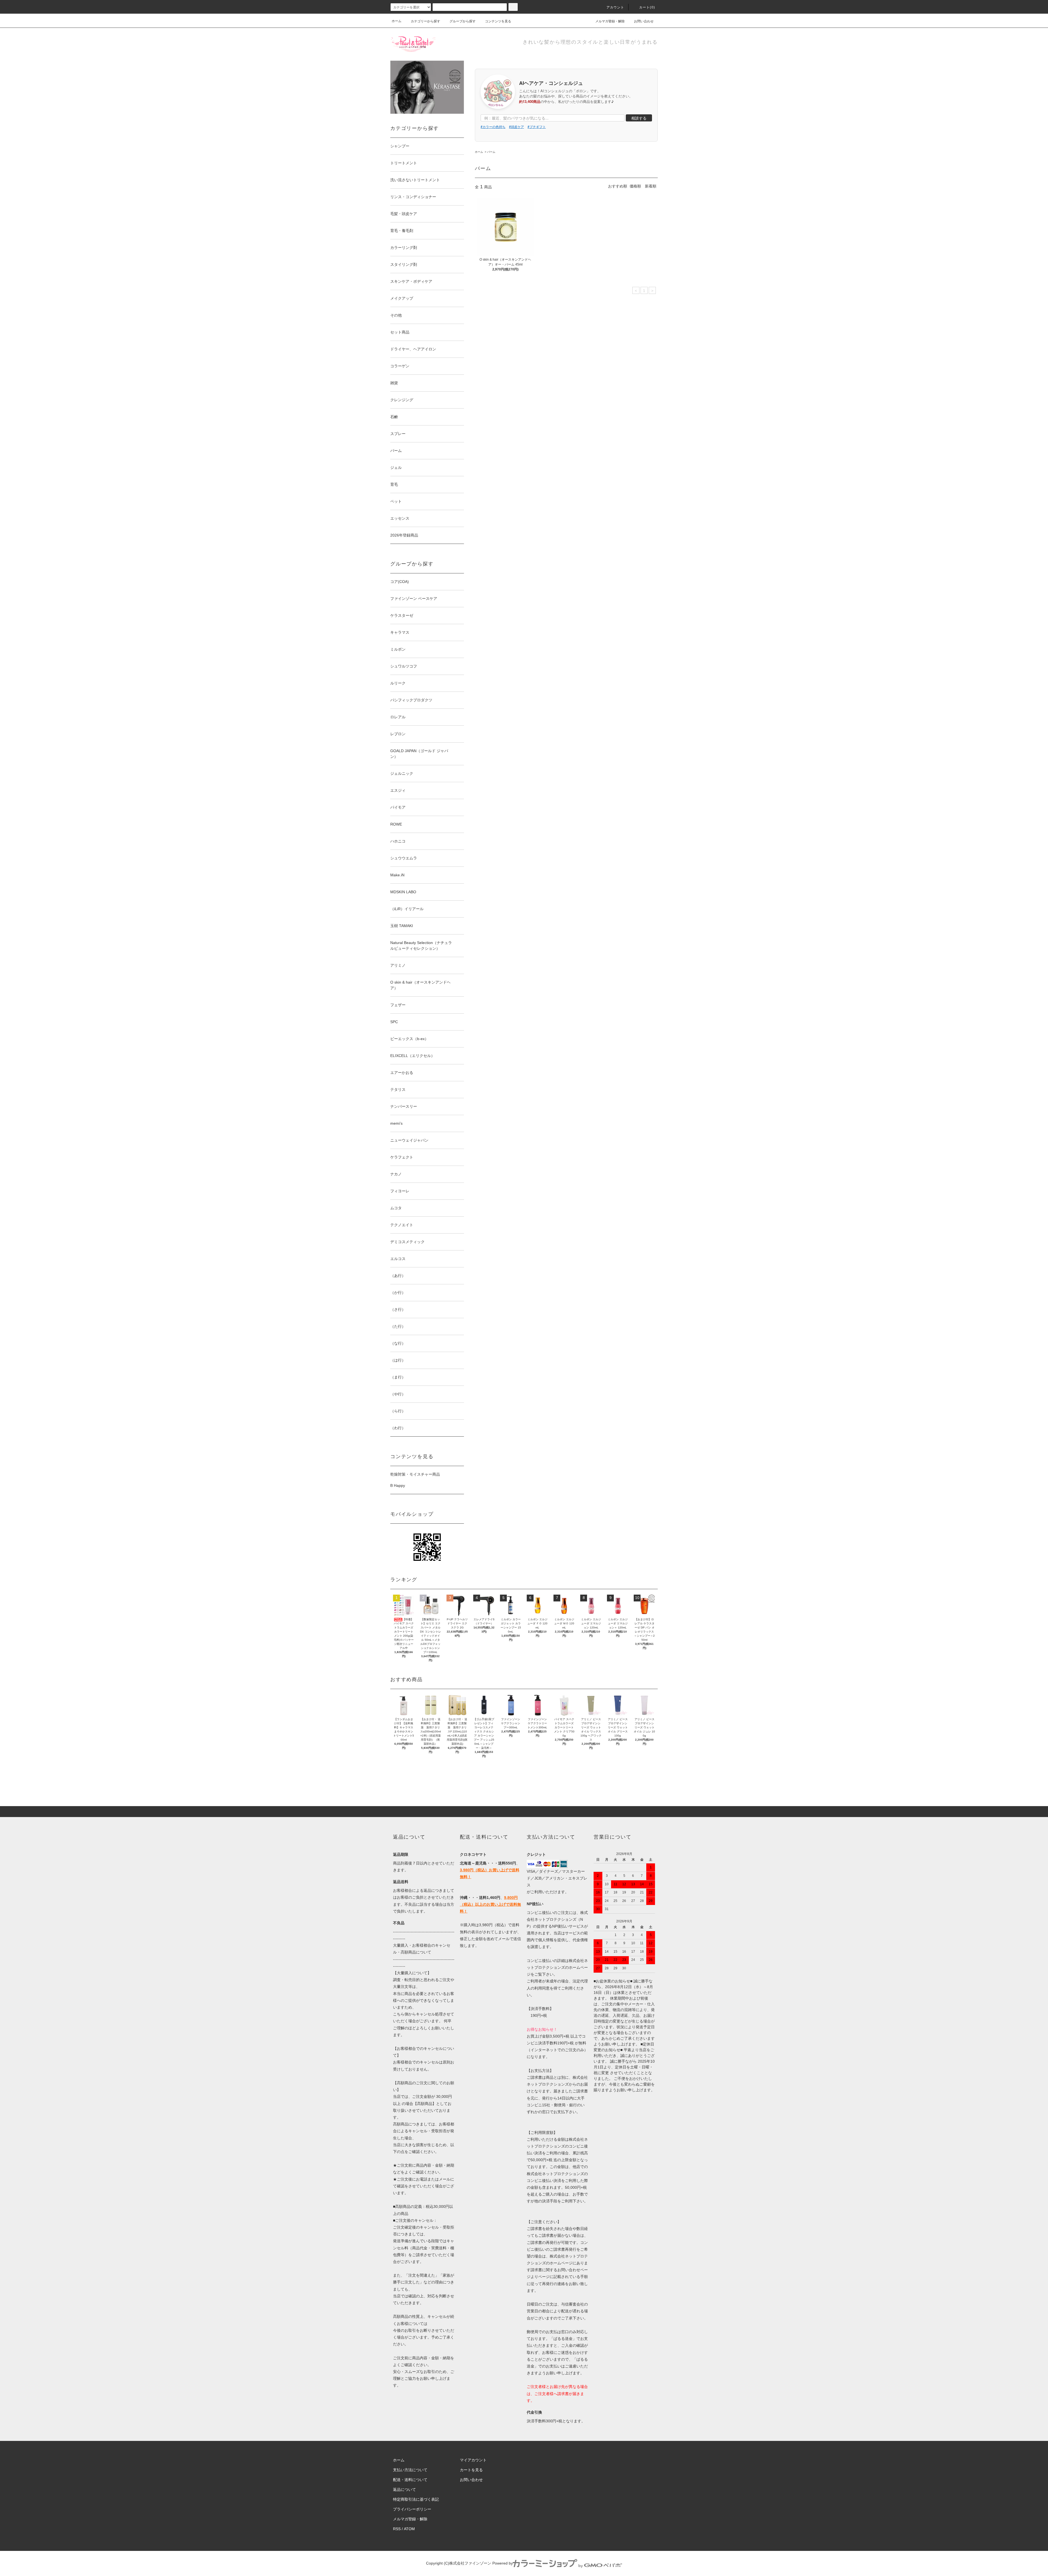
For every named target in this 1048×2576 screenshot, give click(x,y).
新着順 (651, 186)
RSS (397, 2529)
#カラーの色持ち (493, 126)
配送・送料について (410, 2480)
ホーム (397, 21)
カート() (647, 7)
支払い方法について (410, 2470)
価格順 (635, 186)
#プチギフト (537, 126)
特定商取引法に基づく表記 (416, 2499)
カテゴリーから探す (425, 21)
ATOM (409, 2529)
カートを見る (471, 2470)
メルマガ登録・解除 (610, 21)
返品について (404, 2489)
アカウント (615, 7)
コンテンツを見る (498, 21)
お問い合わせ (644, 21)
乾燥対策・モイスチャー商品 (415, 1474)
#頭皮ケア (516, 126)
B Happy (398, 1485)
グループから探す (463, 21)
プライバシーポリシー (412, 2509)
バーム (491, 152)
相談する (639, 118)
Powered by (503, 2563)
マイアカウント (473, 2460)
